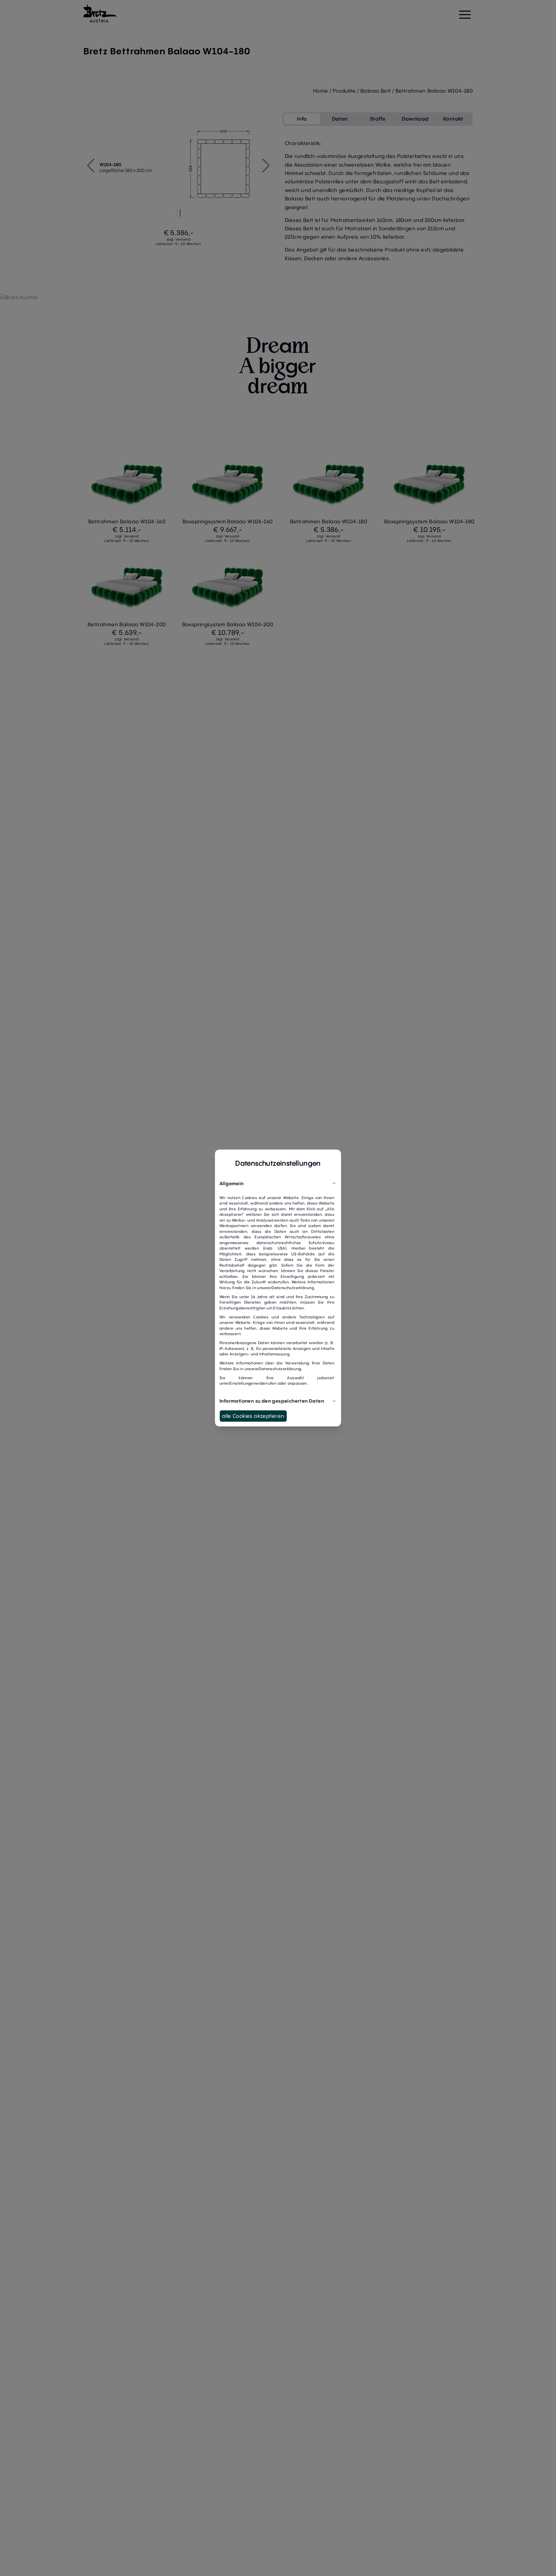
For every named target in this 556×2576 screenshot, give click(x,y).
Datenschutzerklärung (293, 1288)
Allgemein (232, 1183)
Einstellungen (242, 1383)
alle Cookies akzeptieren (253, 1416)
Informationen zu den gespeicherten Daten (272, 1401)
